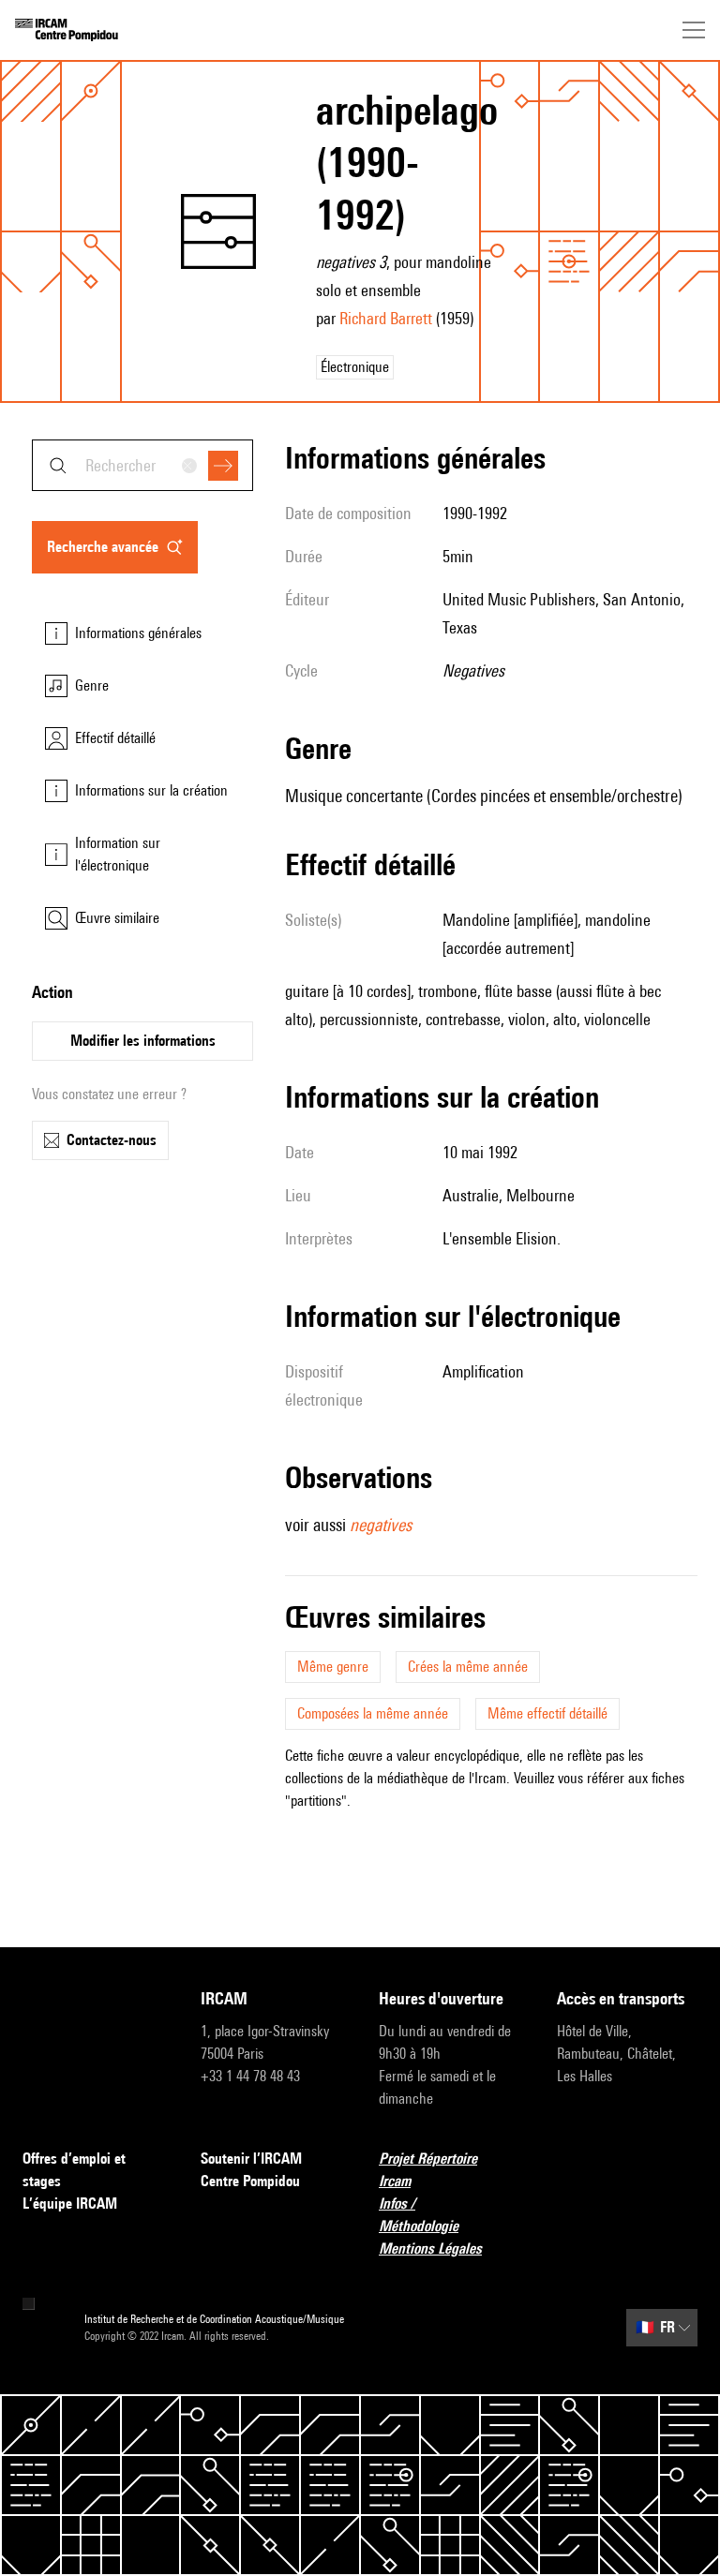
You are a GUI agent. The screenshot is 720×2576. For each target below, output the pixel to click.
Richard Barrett (386, 318)
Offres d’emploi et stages (74, 2170)
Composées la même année (373, 1713)
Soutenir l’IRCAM (251, 2159)
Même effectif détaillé (547, 1713)
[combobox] (142, 465)
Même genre (333, 1667)
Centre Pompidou (250, 2181)
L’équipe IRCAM (70, 2204)
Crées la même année (468, 1667)
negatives (381, 1525)
